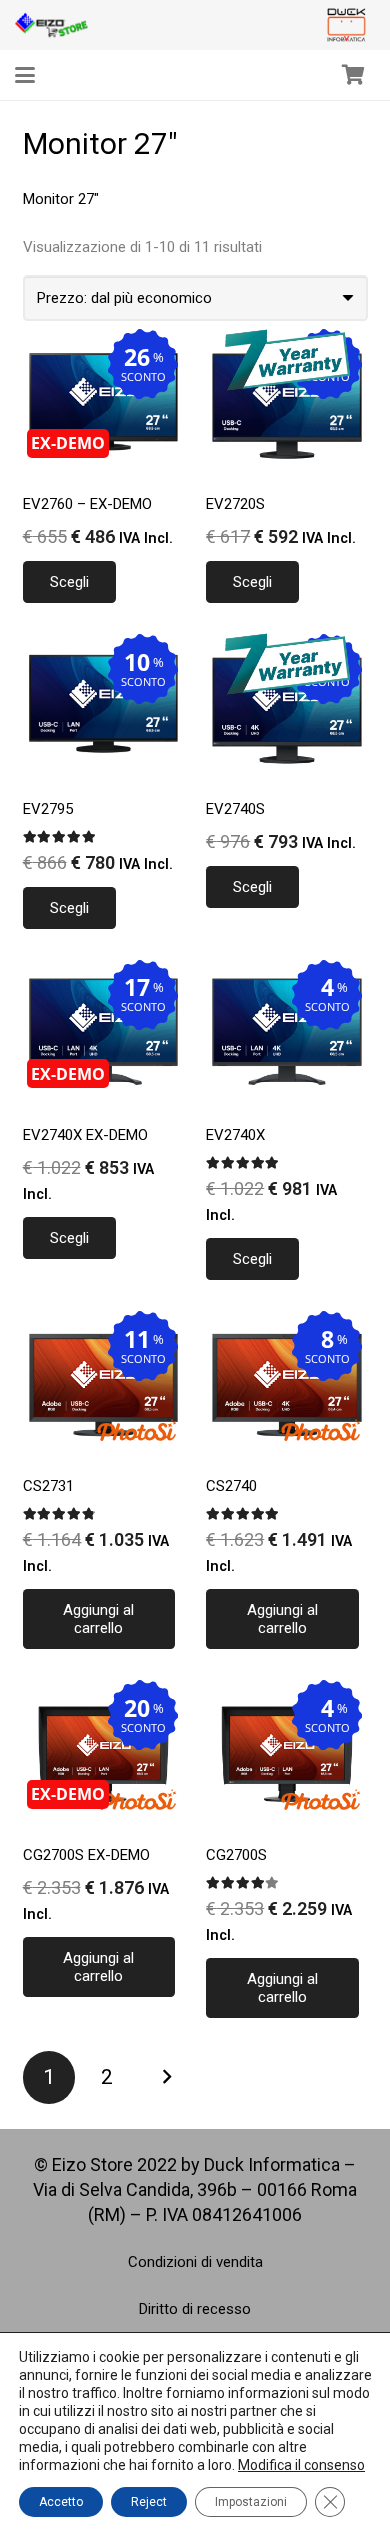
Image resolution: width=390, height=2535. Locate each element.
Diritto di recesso (195, 2309)
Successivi (166, 2077)
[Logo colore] (346, 25)
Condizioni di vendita (195, 2262)
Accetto (61, 2502)
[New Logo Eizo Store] (52, 25)
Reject (149, 2502)
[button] (25, 75)
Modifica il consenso (301, 2465)
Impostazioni (251, 2502)
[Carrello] (353, 75)
